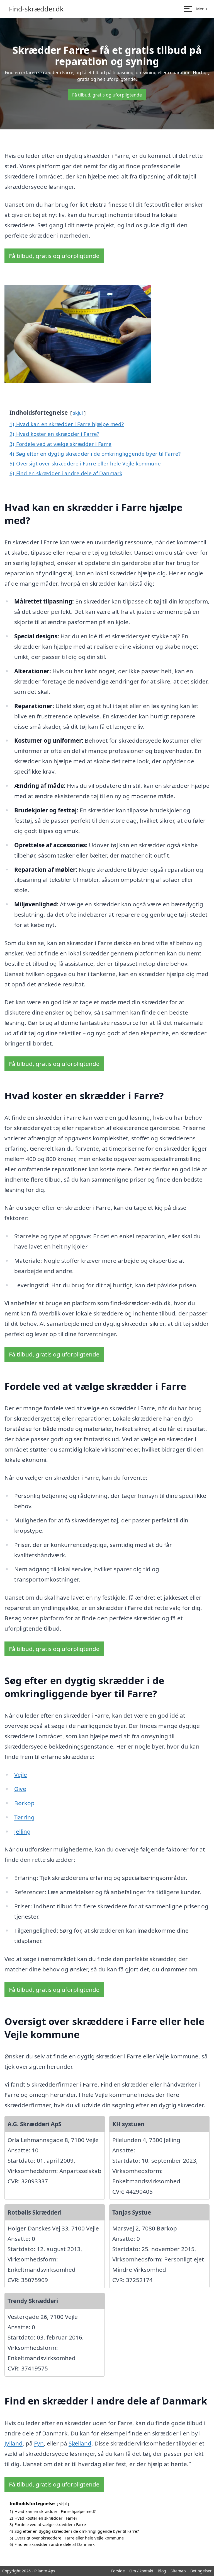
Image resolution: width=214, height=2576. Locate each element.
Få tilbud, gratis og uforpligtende (107, 95)
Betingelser (201, 2571)
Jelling (22, 1831)
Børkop (24, 1803)
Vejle (21, 1775)
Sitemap (178, 2571)
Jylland (14, 2443)
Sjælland (80, 2443)
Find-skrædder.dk (36, 9)
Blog (162, 2571)
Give (20, 1789)
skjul (78, 413)
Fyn (39, 2443)
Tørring (24, 1817)
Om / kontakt (141, 2571)
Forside (118, 2571)
